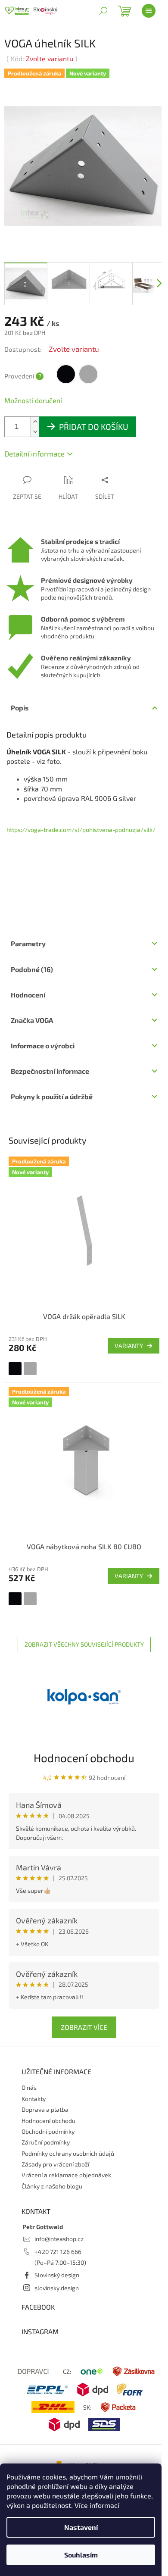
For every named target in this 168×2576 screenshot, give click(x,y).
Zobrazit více (84, 2027)
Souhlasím (81, 2555)
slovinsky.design (57, 2288)
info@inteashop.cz (59, 2239)
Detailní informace (34, 453)
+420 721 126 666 (58, 2252)
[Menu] (149, 11)
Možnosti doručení (33, 400)
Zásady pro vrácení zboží (55, 2164)
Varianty (129, 1346)
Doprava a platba (45, 2109)
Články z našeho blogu (52, 2186)
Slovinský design (57, 2275)
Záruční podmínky (46, 2142)
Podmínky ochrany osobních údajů (68, 2153)
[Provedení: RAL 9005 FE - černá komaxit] (15, 1369)
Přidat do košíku (94, 427)
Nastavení (81, 2527)
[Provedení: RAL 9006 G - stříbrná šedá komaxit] (30, 1369)
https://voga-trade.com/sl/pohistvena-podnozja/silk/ (81, 830)
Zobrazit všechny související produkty (84, 1644)
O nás (29, 2087)
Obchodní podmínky (48, 2131)
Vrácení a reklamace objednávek (66, 2175)
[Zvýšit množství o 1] (35, 422)
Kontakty (34, 2099)
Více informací (97, 2505)
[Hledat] (103, 11)
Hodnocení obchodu (84, 1758)
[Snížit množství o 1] (35, 432)
